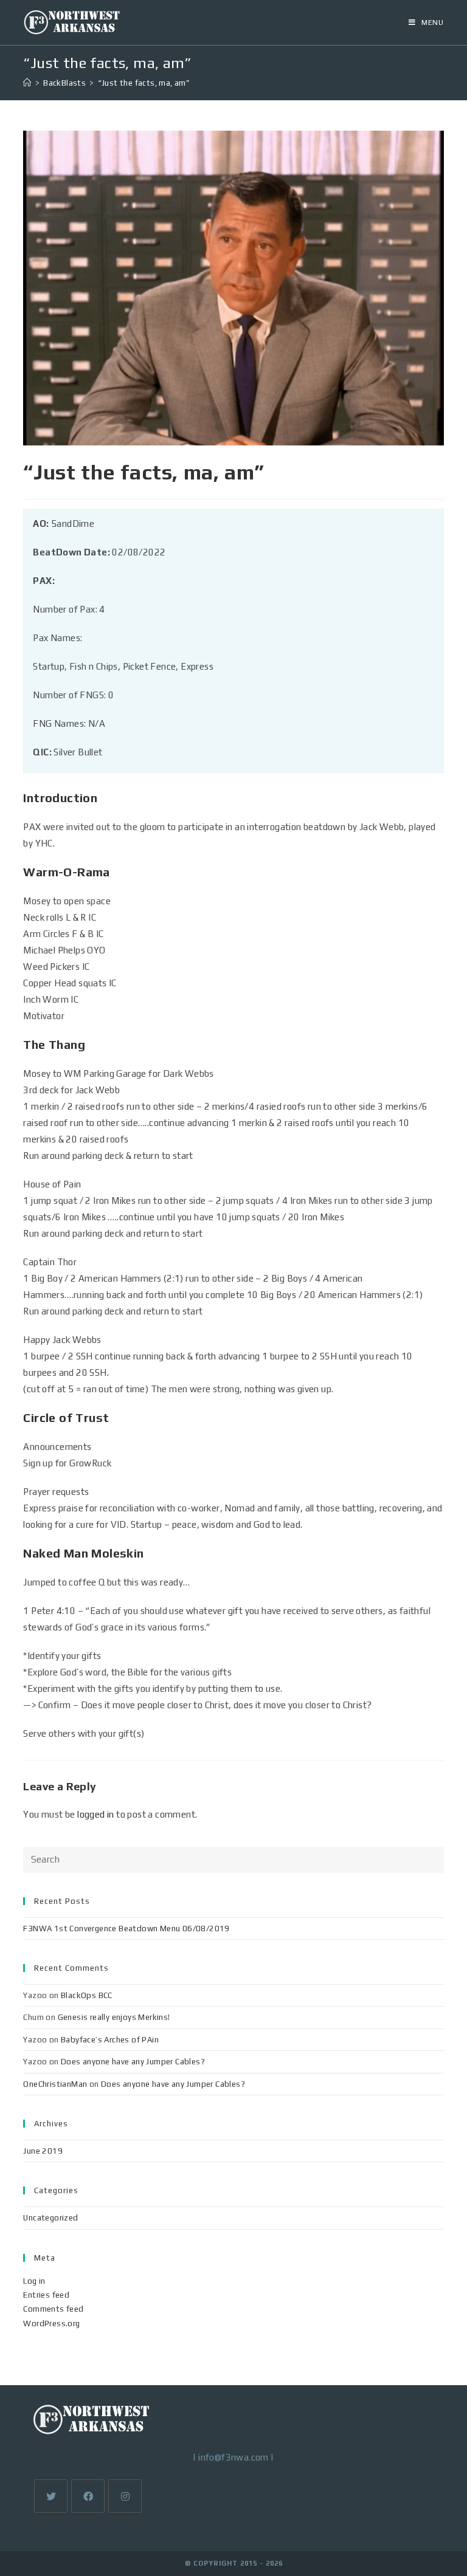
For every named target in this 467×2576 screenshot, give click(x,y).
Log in (34, 2281)
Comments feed (53, 2309)
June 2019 (43, 2151)
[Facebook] (88, 2496)
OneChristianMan (55, 2084)
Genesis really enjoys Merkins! (114, 2017)
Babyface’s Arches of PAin (110, 2040)
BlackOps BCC (87, 1995)
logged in (96, 1814)
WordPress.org (51, 2324)
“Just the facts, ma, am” (144, 83)
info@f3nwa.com (233, 2457)
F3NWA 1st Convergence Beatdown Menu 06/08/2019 (126, 1929)
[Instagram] (125, 2496)
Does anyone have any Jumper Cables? (133, 2062)
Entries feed (46, 2295)
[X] (51, 2496)
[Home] (27, 83)
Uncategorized (50, 2218)
